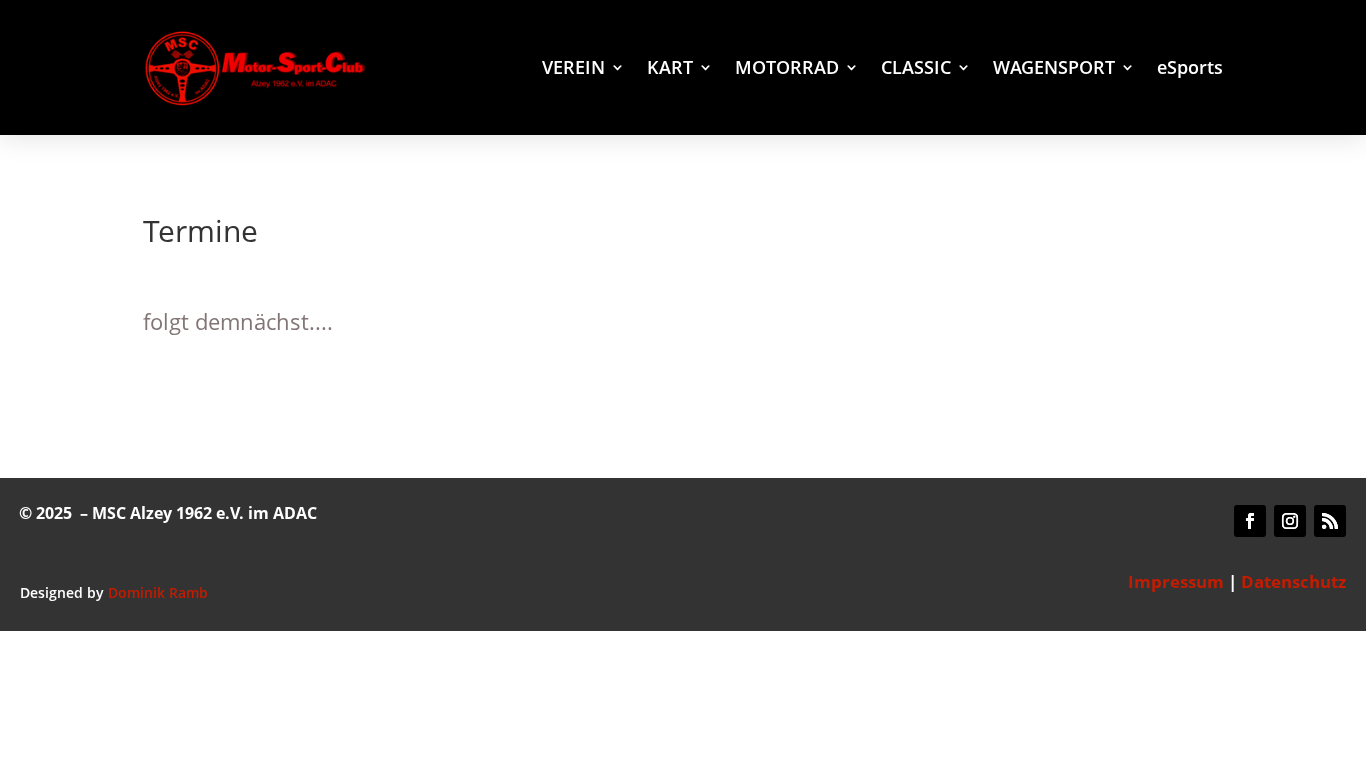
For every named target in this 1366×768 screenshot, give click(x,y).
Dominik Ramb (158, 592)
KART (670, 69)
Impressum (1176, 581)
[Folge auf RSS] (1330, 521)
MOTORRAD (787, 69)
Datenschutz (1293, 581)
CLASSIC (916, 69)
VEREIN (573, 69)
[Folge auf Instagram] (1290, 521)
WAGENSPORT (1054, 69)
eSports (1190, 69)
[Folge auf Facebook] (1250, 521)
